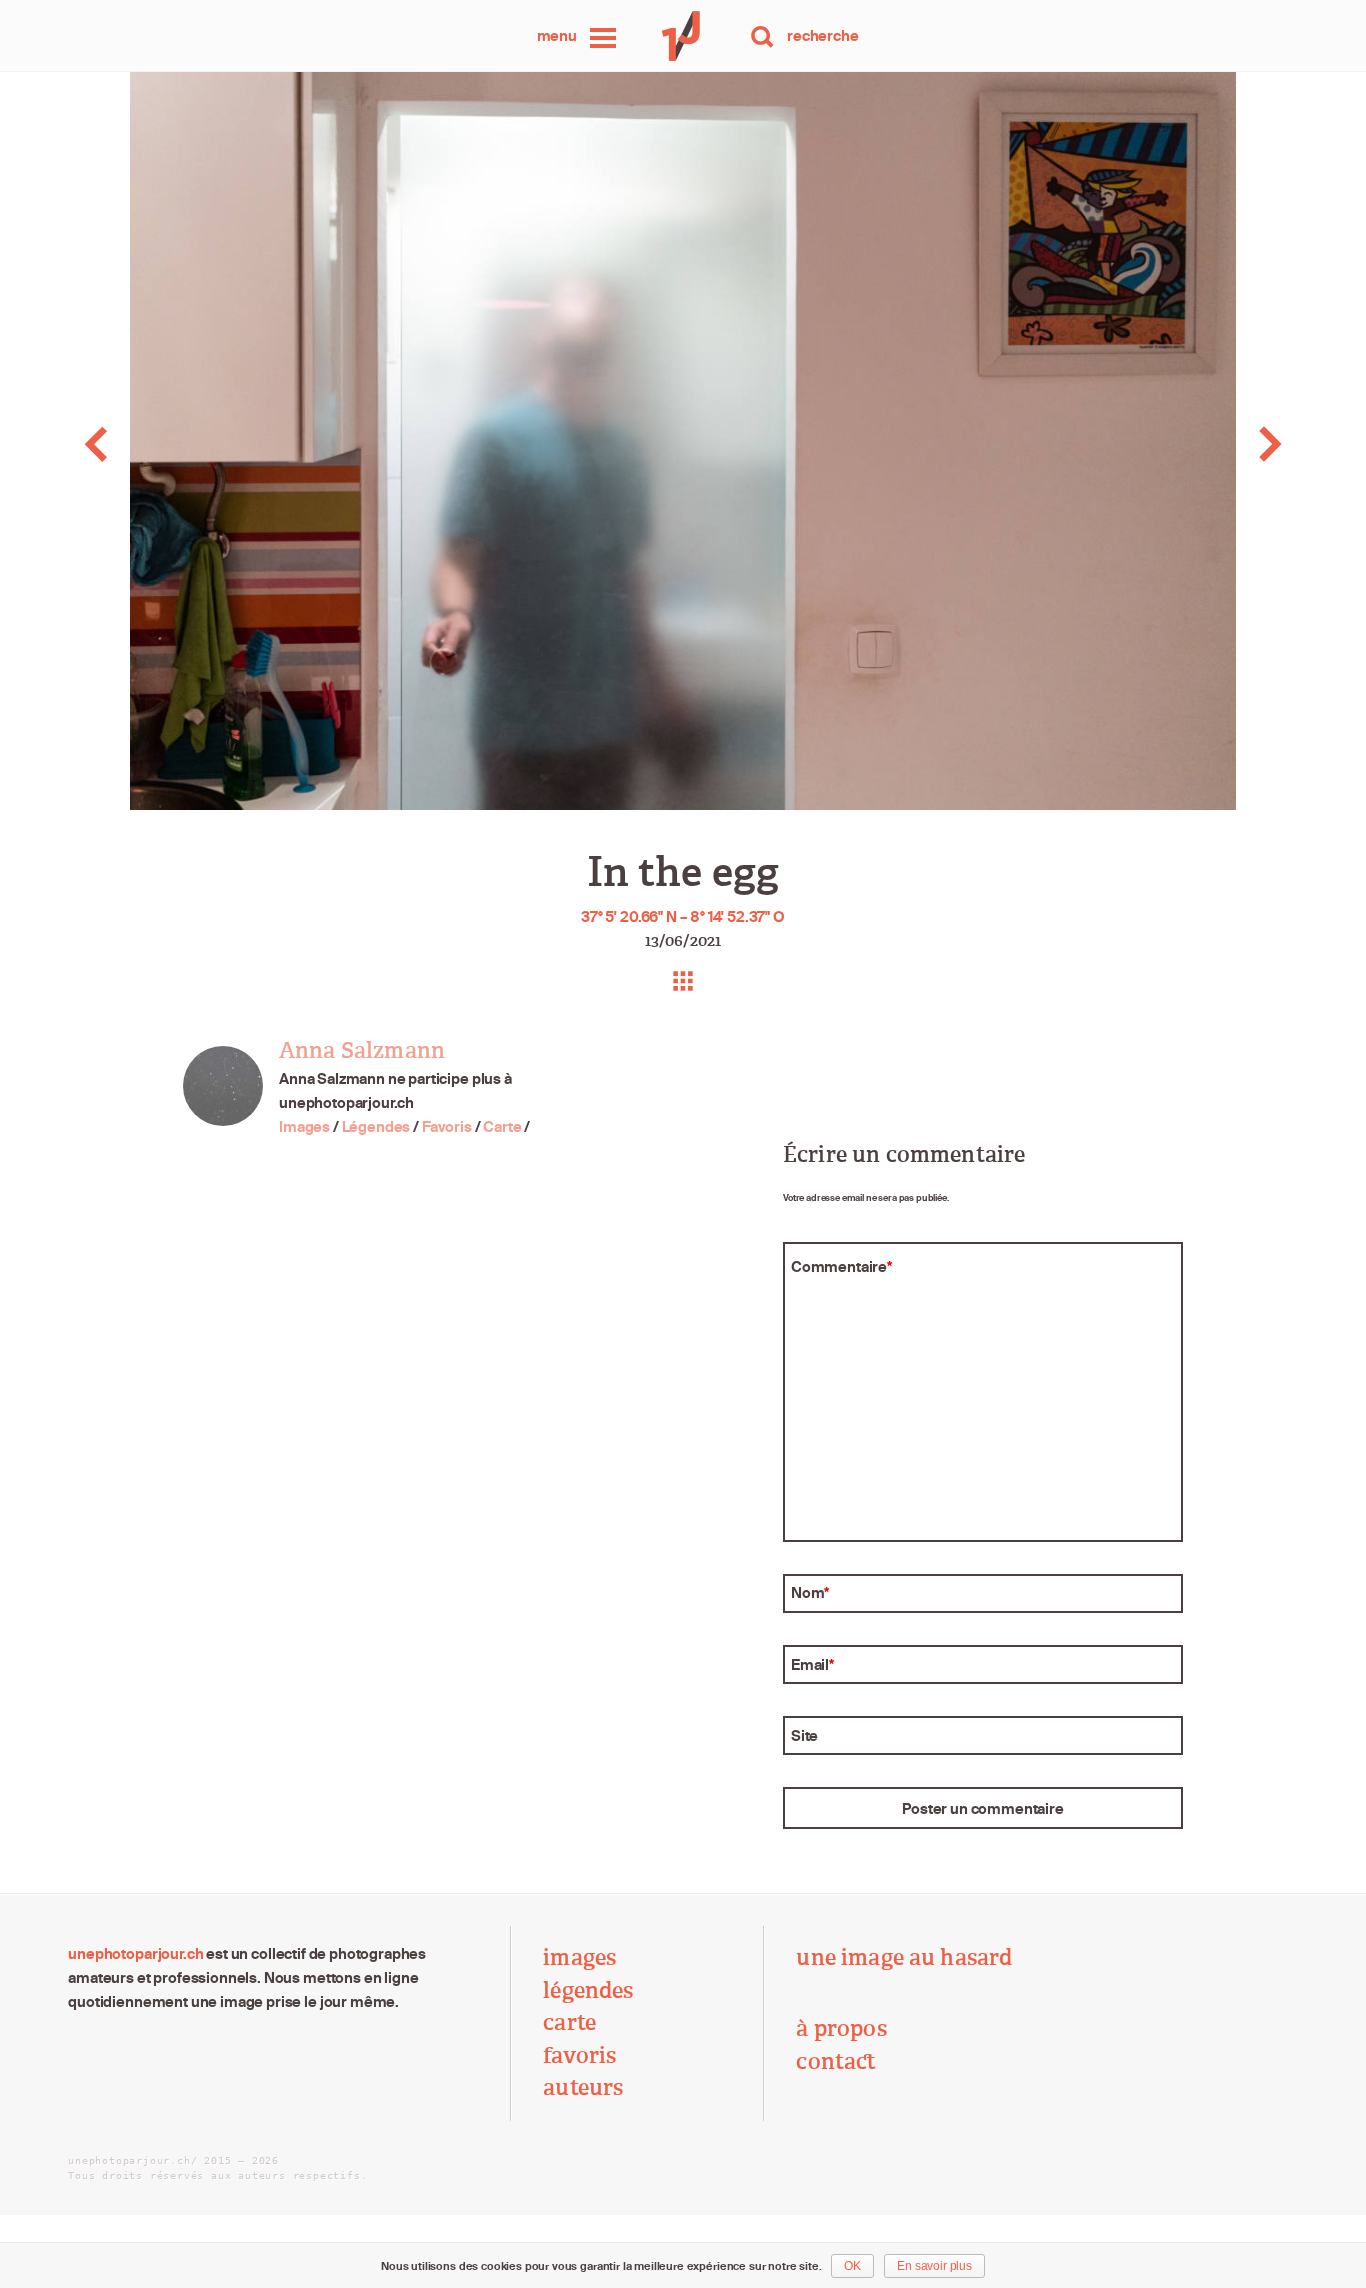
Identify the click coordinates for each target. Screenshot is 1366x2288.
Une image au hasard (904, 1958)
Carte (502, 1126)
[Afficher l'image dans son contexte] (683, 981)
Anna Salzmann (362, 1051)
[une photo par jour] (683, 36)
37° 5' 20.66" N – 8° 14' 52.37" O (683, 916)
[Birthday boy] (135, 444)
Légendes (376, 1126)
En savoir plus (934, 2266)
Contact (836, 2062)
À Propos (841, 2029)
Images (304, 1126)
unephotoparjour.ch (135, 1953)
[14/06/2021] (1229, 444)
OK (852, 2266)
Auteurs (583, 2088)
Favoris (447, 1126)
